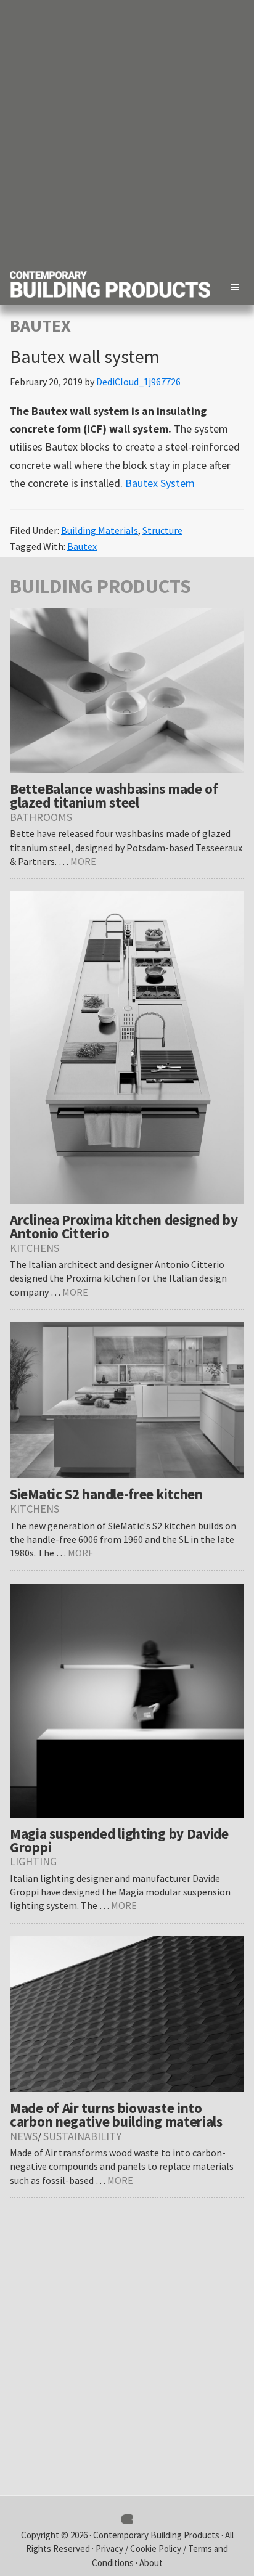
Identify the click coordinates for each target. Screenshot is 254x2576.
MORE (83, 861)
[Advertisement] (127, 133)
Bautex (82, 546)
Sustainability (82, 2136)
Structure (162, 530)
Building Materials (100, 530)
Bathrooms (41, 817)
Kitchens (35, 1248)
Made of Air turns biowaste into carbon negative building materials (116, 2115)
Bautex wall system (85, 356)
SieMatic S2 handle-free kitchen (106, 1494)
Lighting (33, 1861)
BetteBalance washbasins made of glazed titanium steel (114, 795)
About (151, 2563)
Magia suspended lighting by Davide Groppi (119, 1840)
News (24, 2136)
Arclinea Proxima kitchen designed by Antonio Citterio (124, 1226)
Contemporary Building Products (156, 2535)
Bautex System (160, 483)
